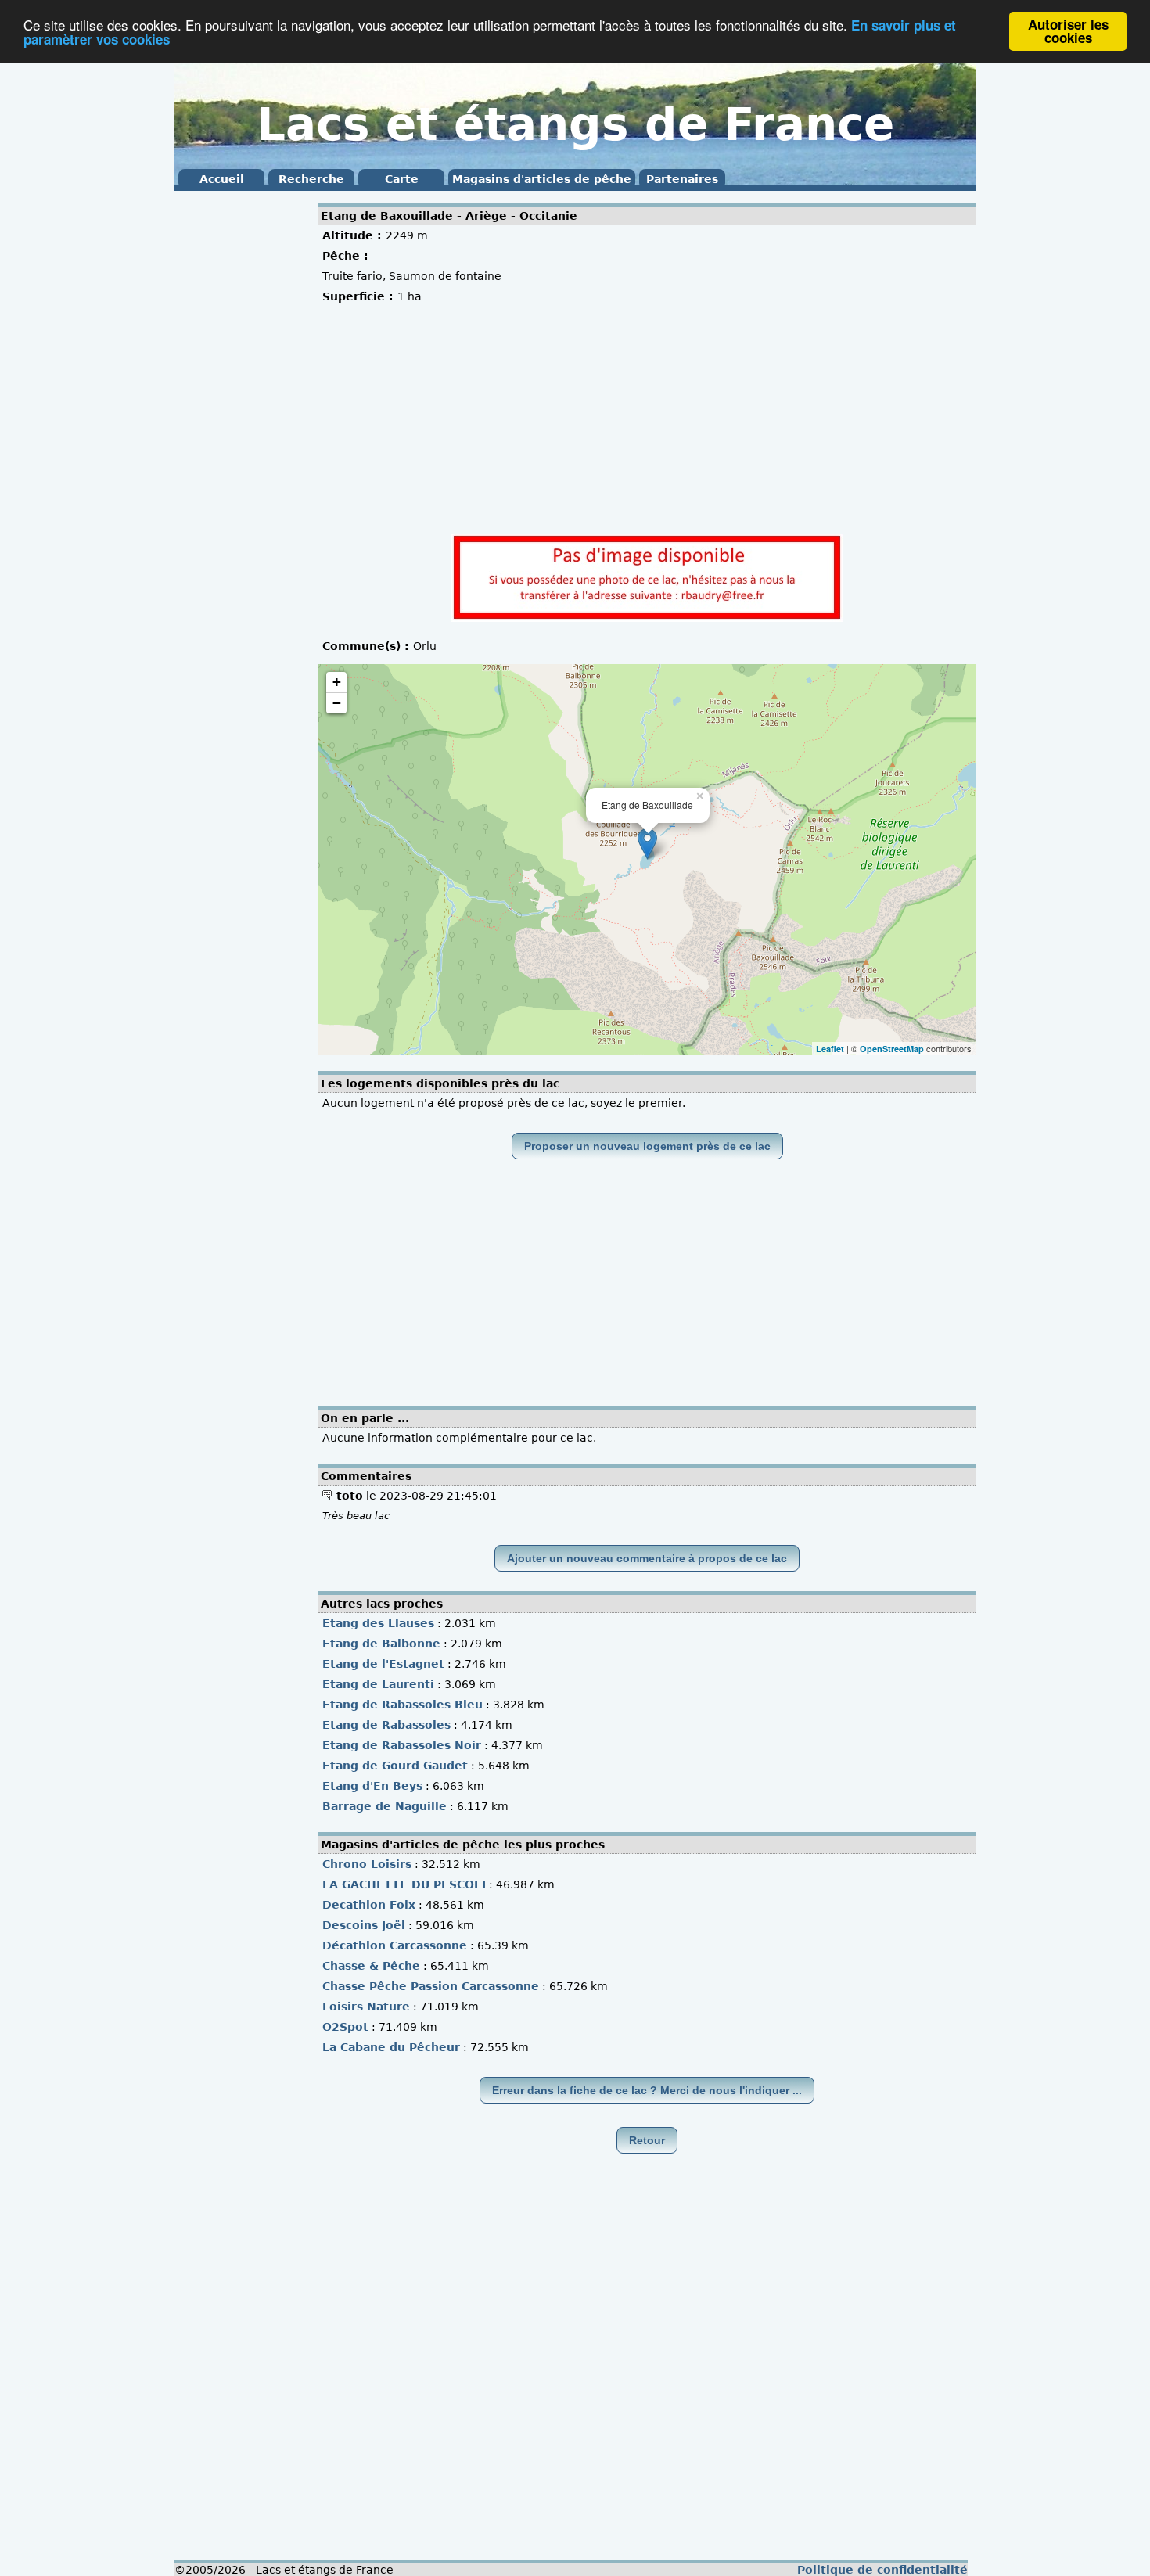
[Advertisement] (237, 430)
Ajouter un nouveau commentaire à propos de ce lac (647, 1558)
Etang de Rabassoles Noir (402, 1745)
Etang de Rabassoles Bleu (402, 1705)
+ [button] (337, 682)
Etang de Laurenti (378, 1684)
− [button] (337, 703)
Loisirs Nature (366, 2007)
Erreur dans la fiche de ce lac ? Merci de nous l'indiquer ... (647, 2090)
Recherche (311, 179)
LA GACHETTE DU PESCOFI (404, 1884)
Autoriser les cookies (1068, 31)
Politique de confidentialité (882, 2570)
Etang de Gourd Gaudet (395, 1766)
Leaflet (830, 1049)
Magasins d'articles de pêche (542, 179)
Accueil (222, 179)
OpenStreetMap (892, 1049)
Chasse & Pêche (371, 1966)
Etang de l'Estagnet (383, 1664)
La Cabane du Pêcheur (391, 2047)
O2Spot (345, 2027)
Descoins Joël (364, 1925)
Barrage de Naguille (385, 1806)
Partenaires (682, 179)
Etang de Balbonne (381, 1644)
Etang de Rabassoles (386, 1725)
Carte (402, 179)
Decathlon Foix (369, 1905)
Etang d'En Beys (372, 1786)
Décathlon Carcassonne (395, 1945)
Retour (647, 2140)
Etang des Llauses (378, 1623)
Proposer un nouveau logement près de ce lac (647, 1146)
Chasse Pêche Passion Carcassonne (431, 1986)
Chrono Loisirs (367, 1864)
